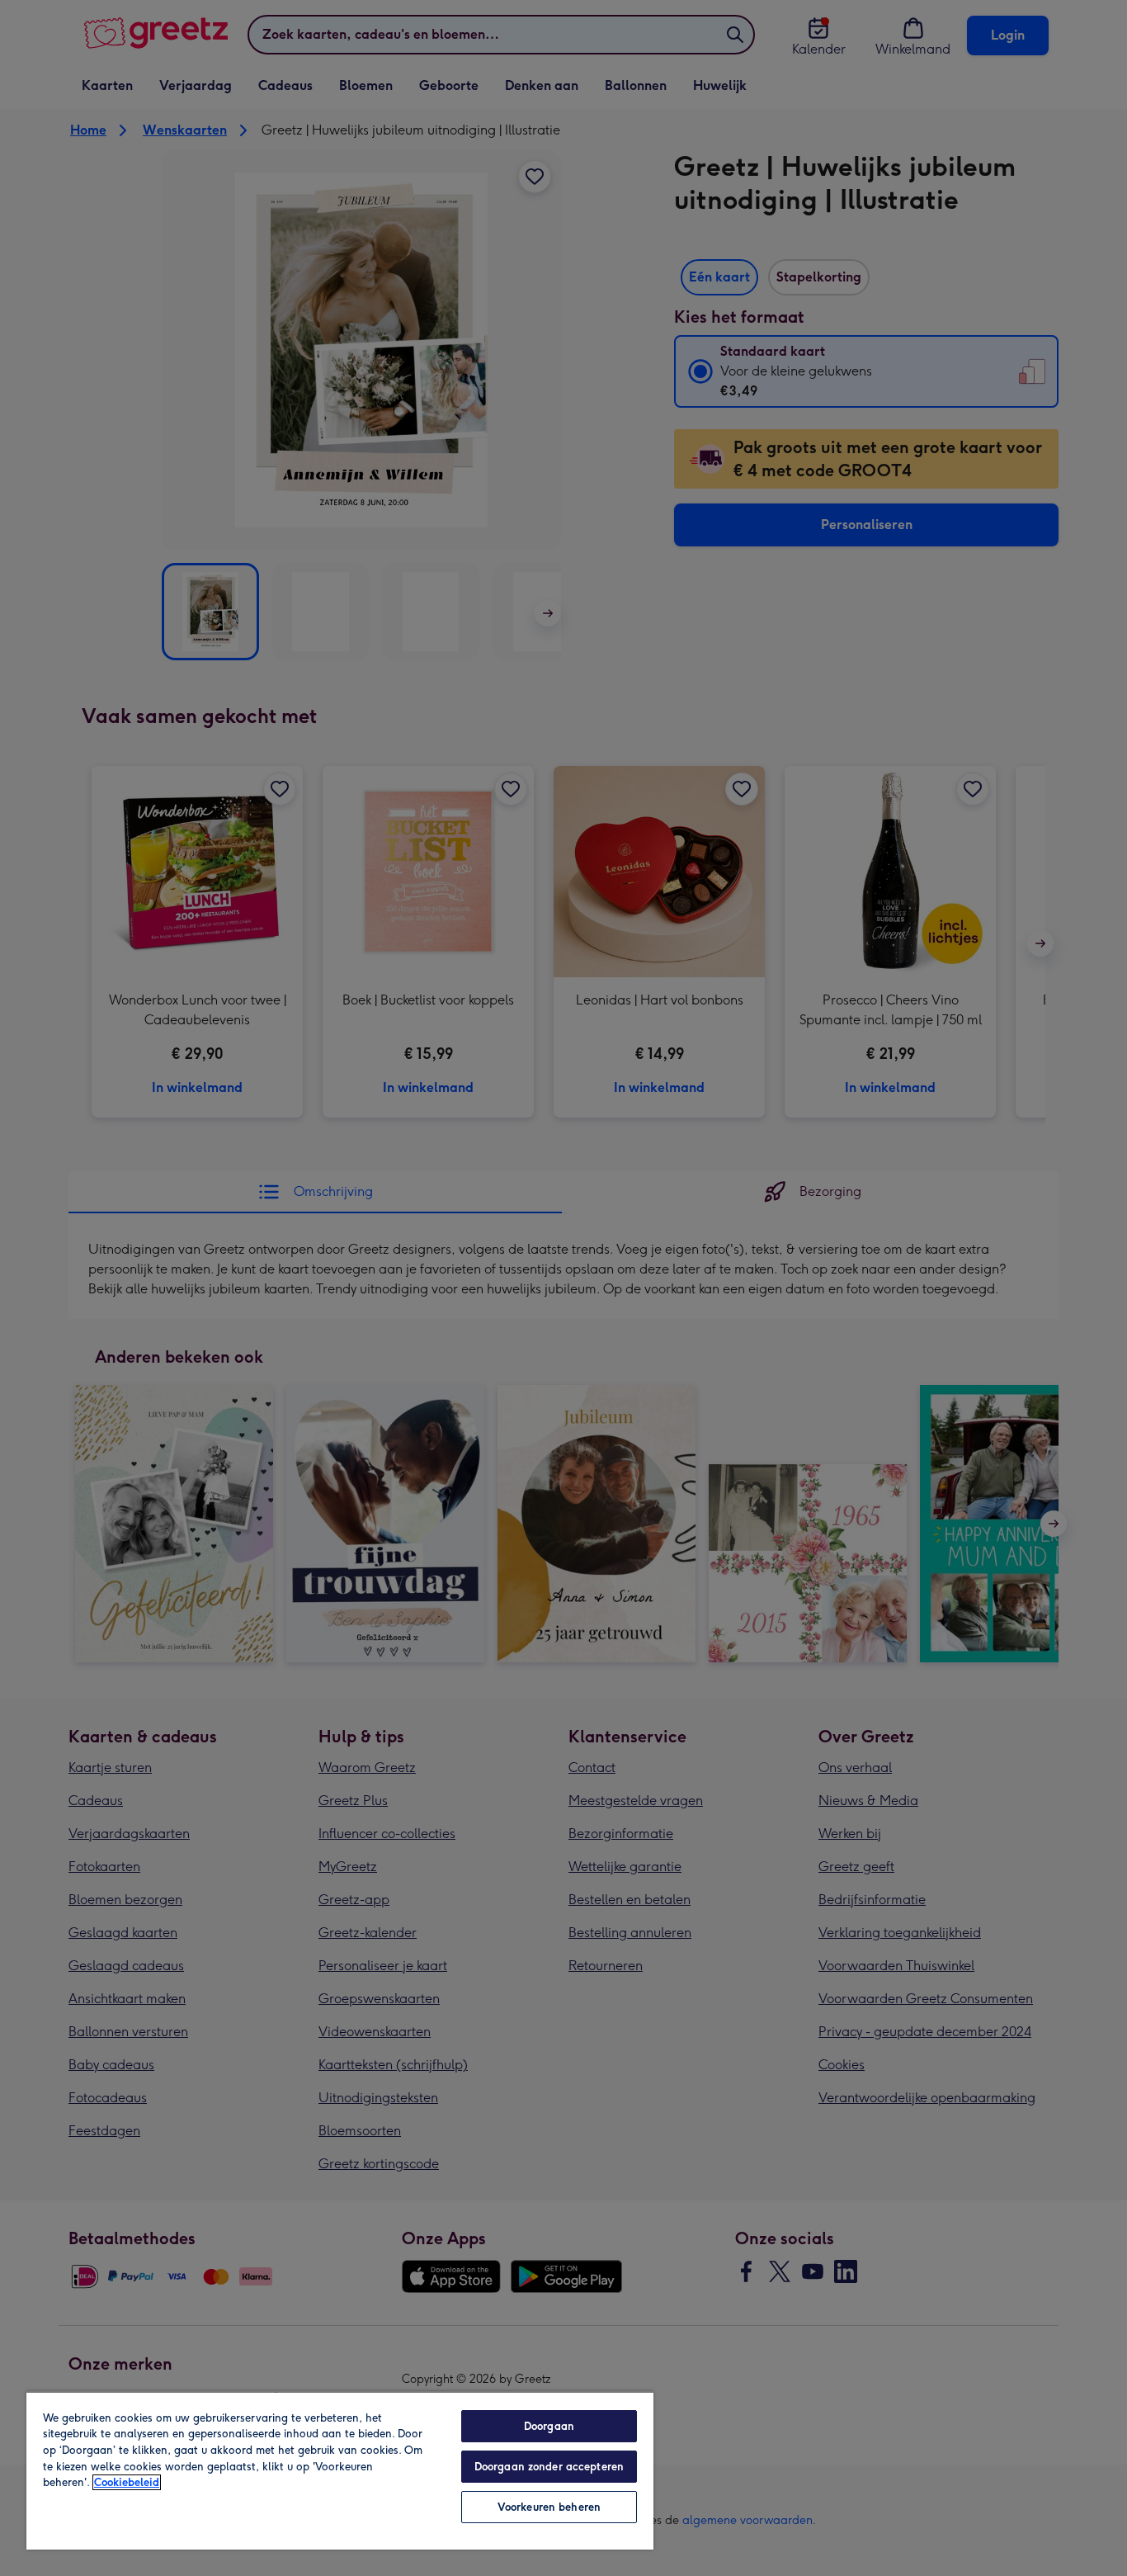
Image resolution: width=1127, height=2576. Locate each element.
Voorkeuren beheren (549, 2507)
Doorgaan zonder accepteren (549, 2467)
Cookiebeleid (127, 2482)
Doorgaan (549, 2426)
